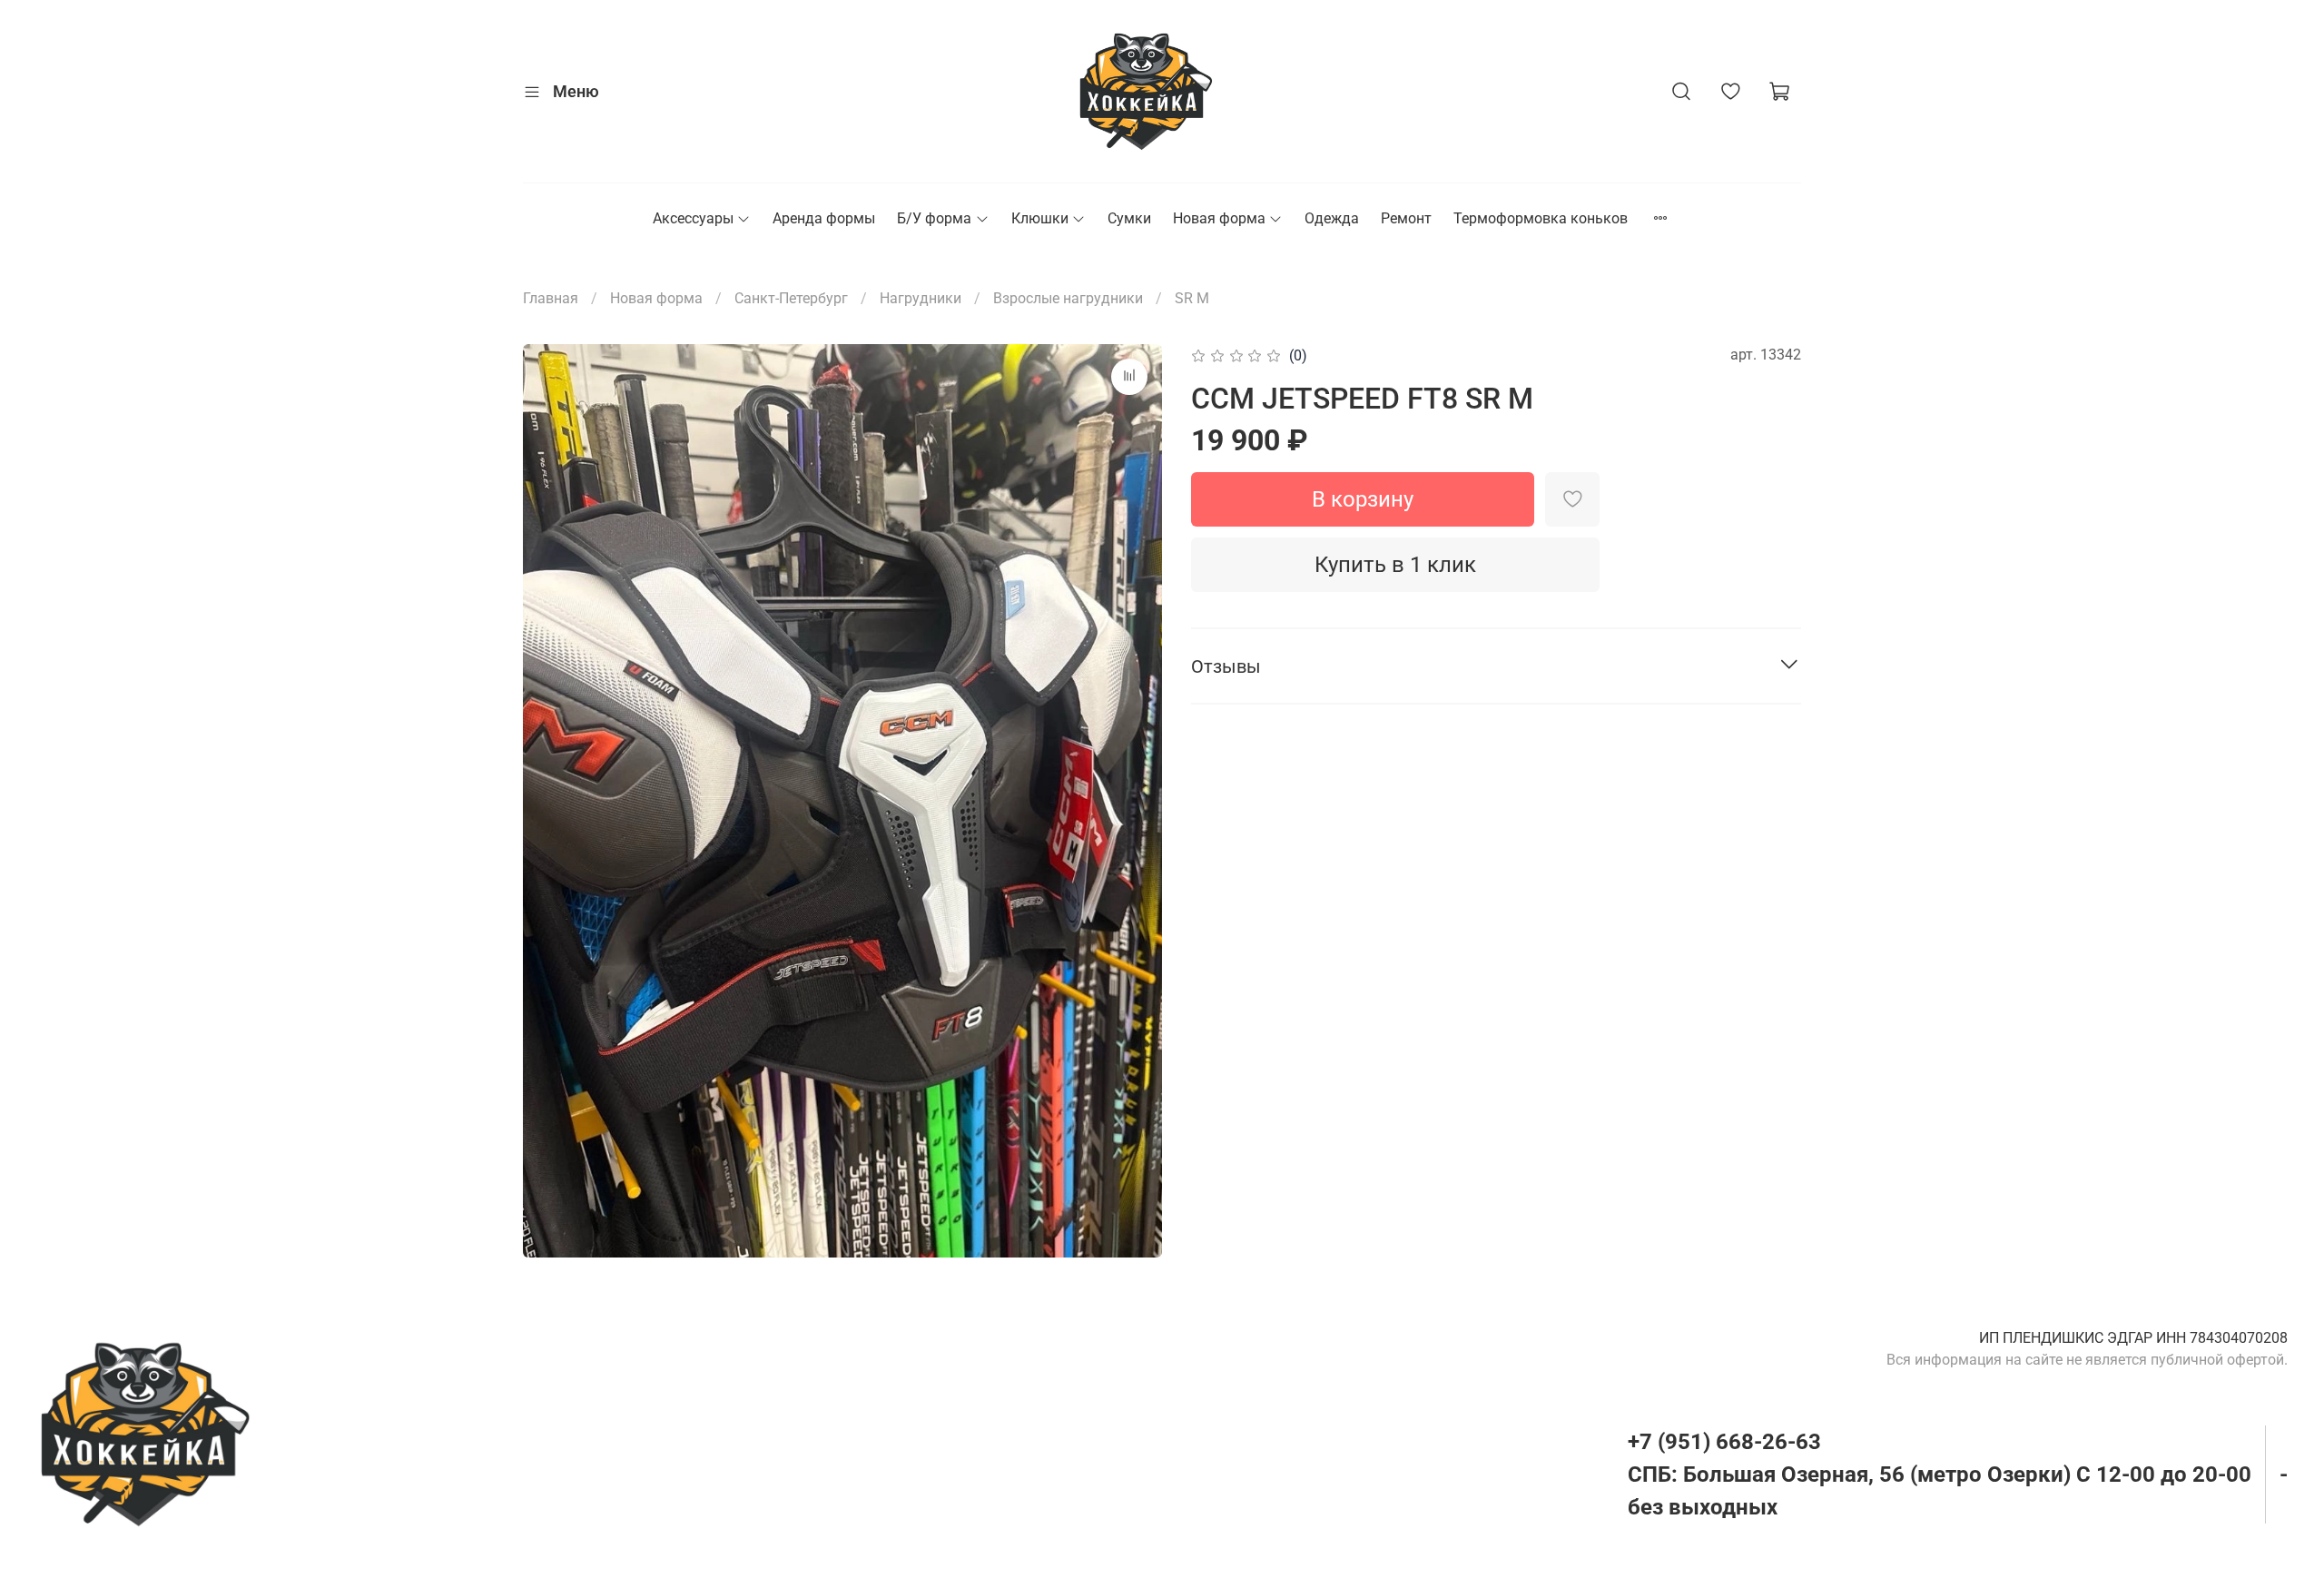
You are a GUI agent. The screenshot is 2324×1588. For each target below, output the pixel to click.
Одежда (1332, 218)
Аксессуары (693, 218)
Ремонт (1406, 218)
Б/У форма (934, 218)
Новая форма (1219, 218)
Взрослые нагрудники (1068, 298)
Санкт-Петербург (791, 298)
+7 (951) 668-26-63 (1724, 1442)
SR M (1192, 298)
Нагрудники (921, 298)
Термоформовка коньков (1541, 218)
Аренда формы (824, 218)
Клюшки (1040, 218)
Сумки (1129, 218)
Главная (551, 298)
